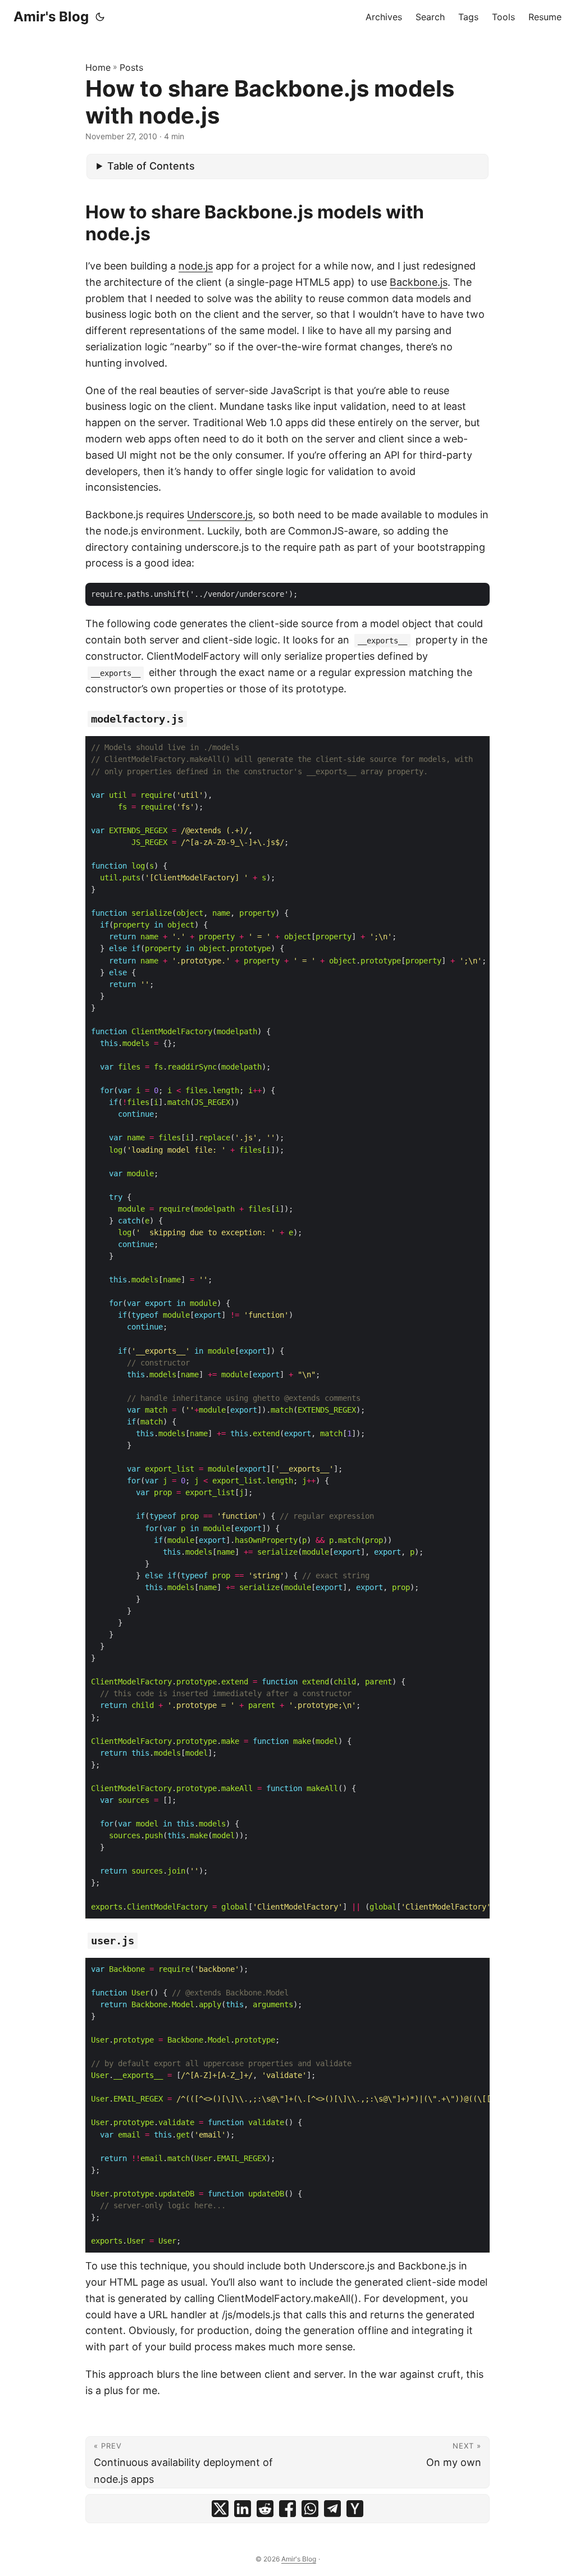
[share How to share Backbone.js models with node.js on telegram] (332, 2509)
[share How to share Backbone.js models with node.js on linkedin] (243, 2509)
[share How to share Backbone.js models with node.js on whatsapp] (310, 2509)
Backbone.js (419, 282)
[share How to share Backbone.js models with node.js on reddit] (265, 2509)
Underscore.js (220, 515)
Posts (131, 67)
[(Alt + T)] (100, 17)
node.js (196, 266)
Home (98, 67)
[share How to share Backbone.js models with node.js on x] (220, 2509)
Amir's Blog (51, 17)
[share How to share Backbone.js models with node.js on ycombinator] (355, 2509)
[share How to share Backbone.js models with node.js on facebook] (287, 2509)
